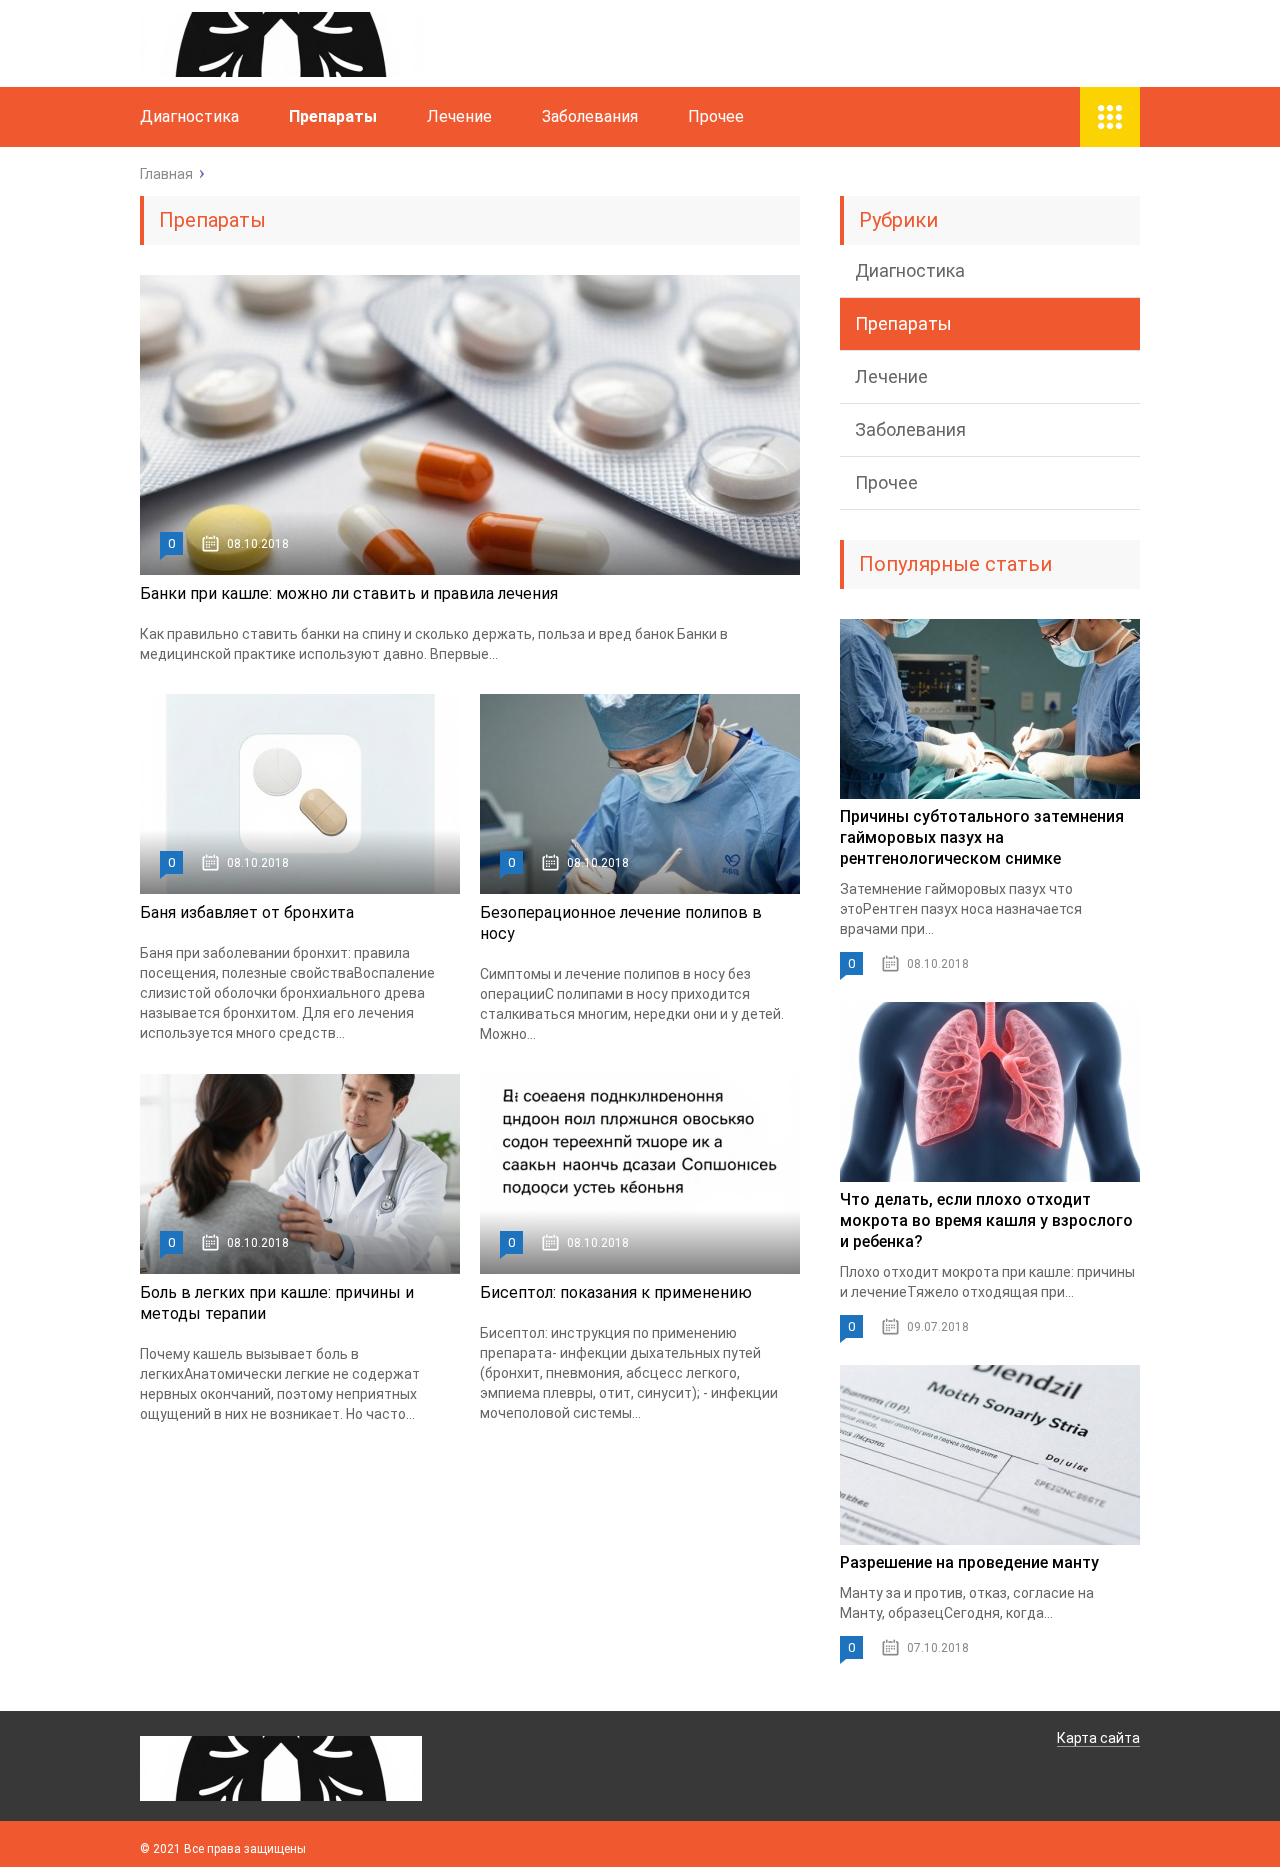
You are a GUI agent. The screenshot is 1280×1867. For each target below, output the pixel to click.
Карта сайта (1098, 1738)
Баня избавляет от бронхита (247, 912)
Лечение (459, 116)
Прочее (716, 116)
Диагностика (189, 116)
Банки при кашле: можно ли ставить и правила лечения (349, 593)
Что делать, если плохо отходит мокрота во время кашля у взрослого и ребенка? (986, 1220)
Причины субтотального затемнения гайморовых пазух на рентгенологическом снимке (982, 837)
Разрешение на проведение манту (969, 1562)
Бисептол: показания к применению (616, 1292)
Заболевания (590, 116)
